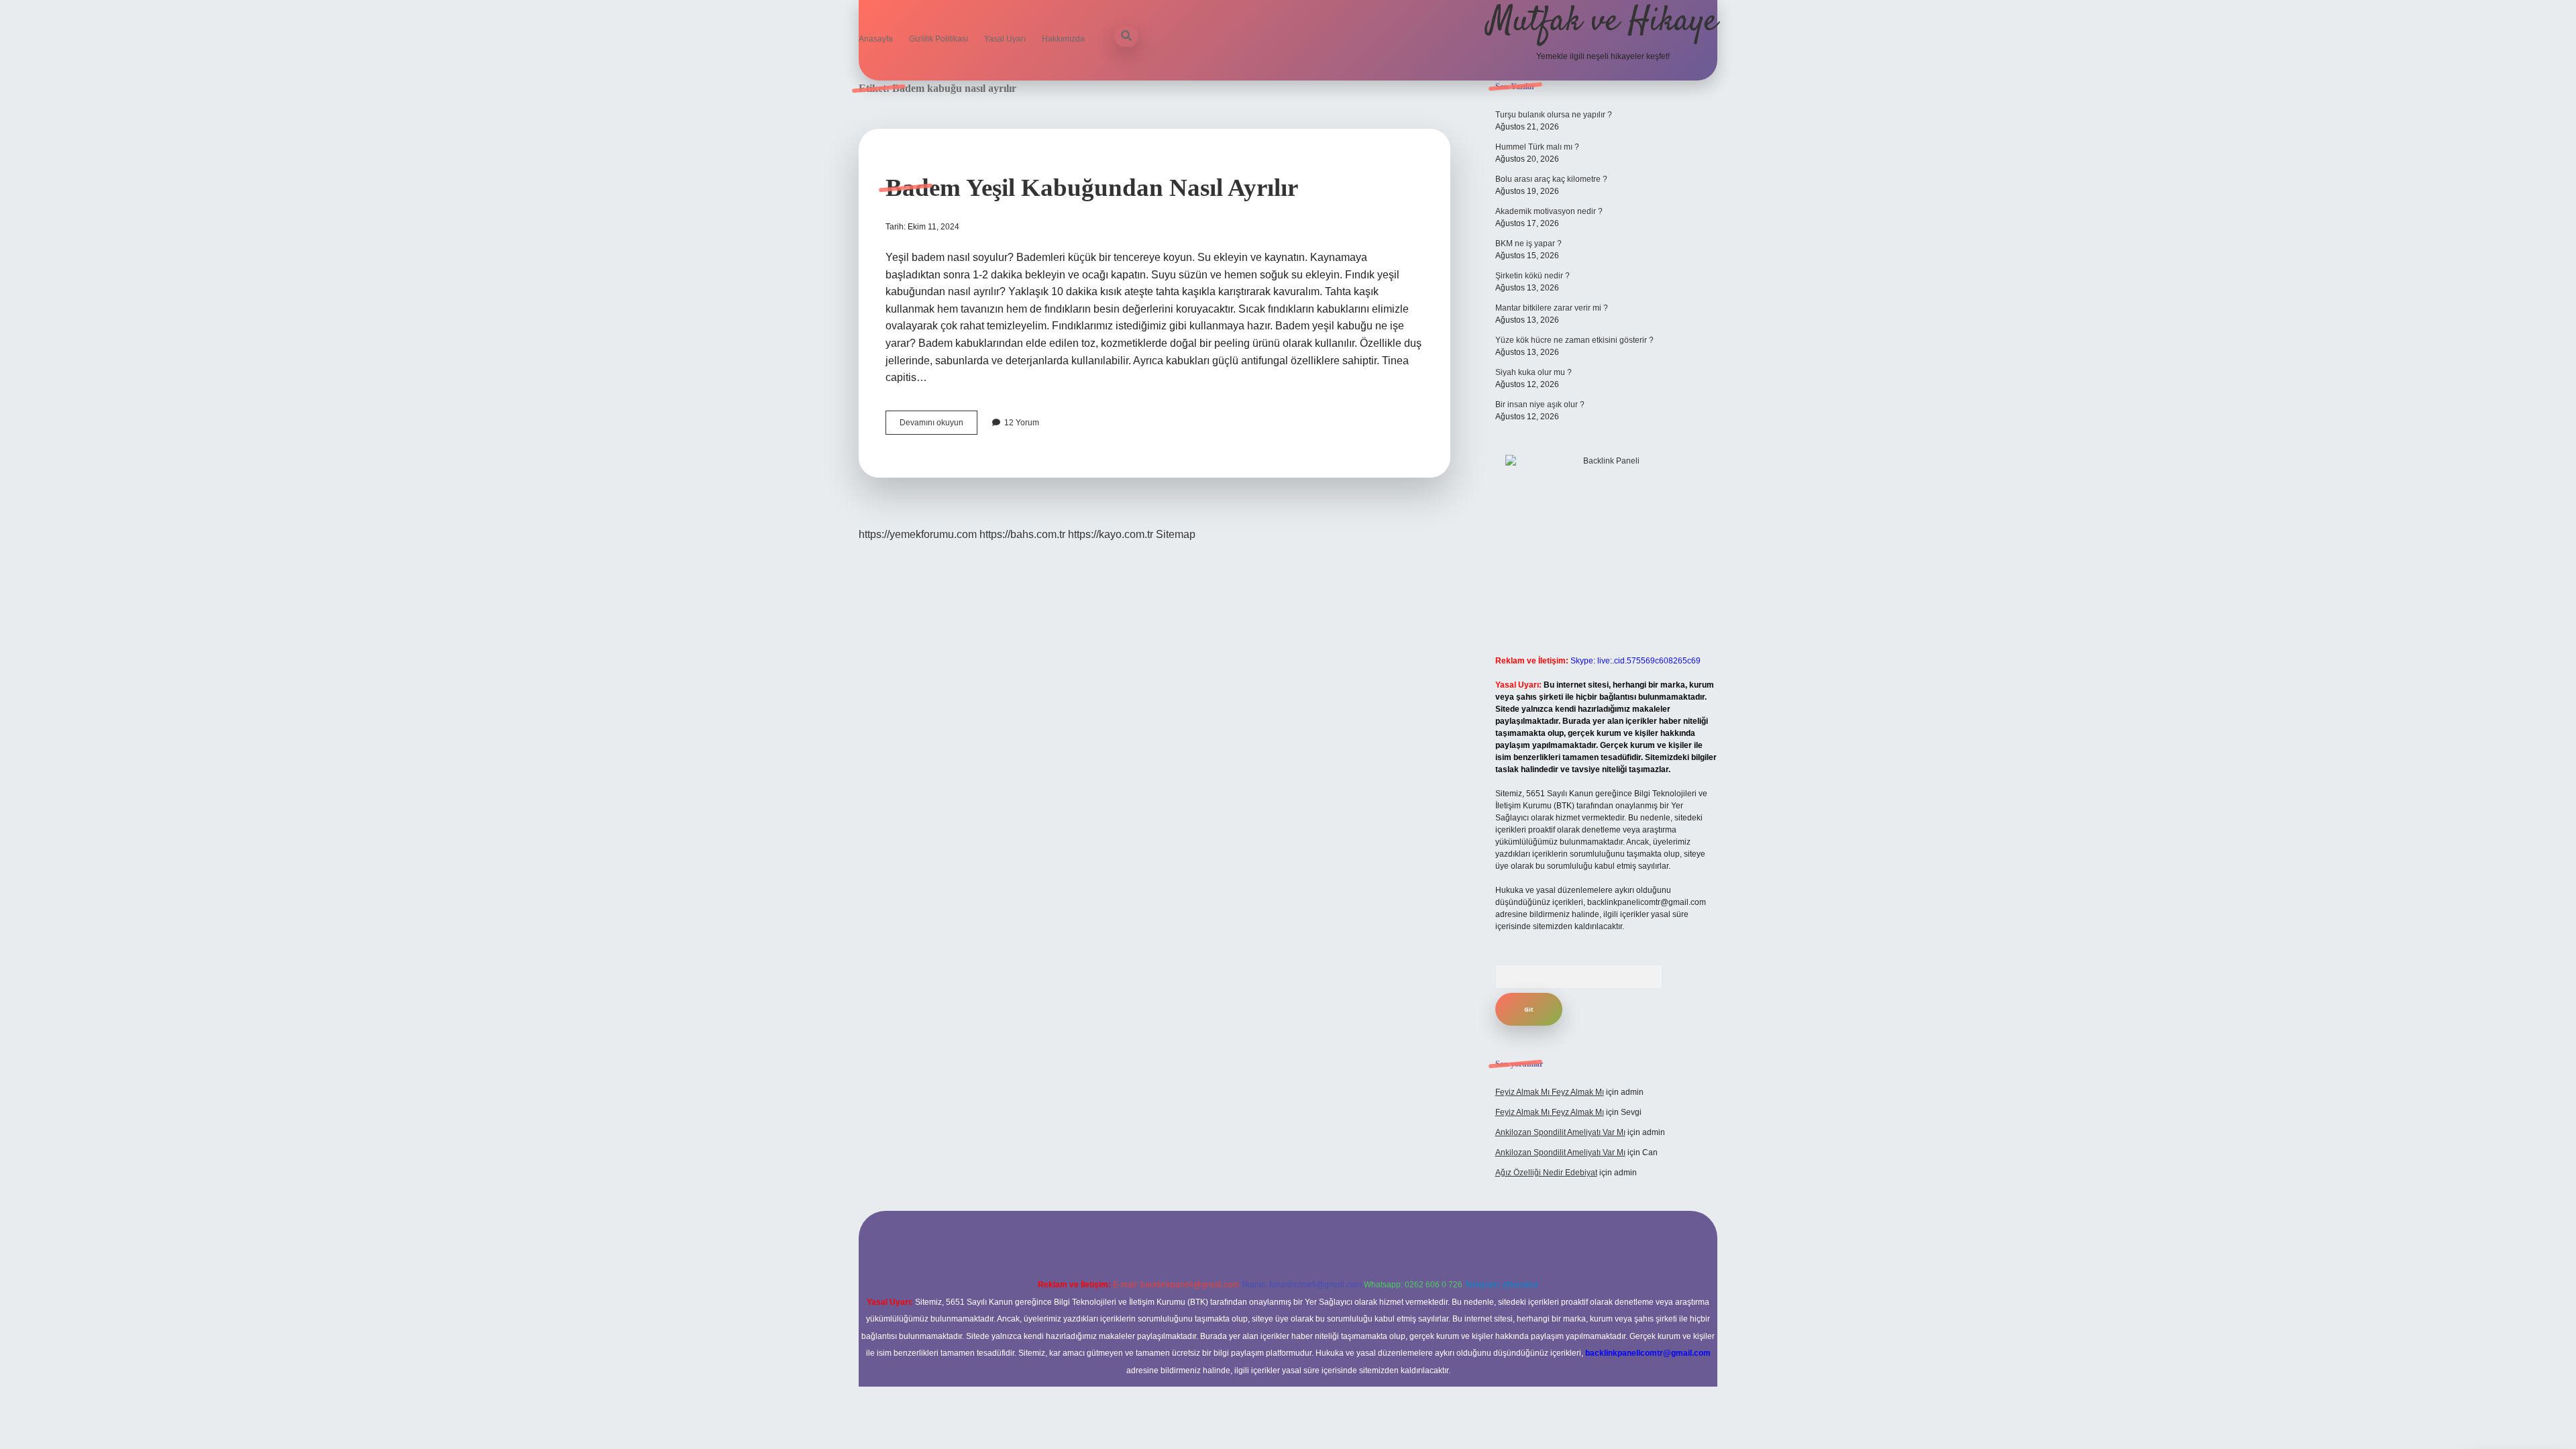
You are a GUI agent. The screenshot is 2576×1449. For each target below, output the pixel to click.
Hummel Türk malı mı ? (1537, 147)
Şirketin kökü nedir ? (1533, 276)
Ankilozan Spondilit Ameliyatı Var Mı (1560, 1132)
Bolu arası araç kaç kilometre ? (1551, 179)
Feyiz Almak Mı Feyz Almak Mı (1550, 1092)
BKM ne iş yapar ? (1528, 244)
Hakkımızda (1063, 39)
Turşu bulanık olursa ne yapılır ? (1554, 115)
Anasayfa (876, 39)
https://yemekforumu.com (918, 534)
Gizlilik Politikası (938, 39)
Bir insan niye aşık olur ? (1540, 405)
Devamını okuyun (938, 426)
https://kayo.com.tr (1111, 534)
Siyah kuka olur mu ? (1534, 372)
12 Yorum (1022, 423)
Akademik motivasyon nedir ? (1549, 211)
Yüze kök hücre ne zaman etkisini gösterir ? (1574, 340)
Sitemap (1176, 534)
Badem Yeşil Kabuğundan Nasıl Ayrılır (1092, 187)
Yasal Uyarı (1005, 39)
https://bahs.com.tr (1022, 534)
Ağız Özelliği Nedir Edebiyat (1546, 1173)
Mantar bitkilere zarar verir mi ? (1552, 308)
